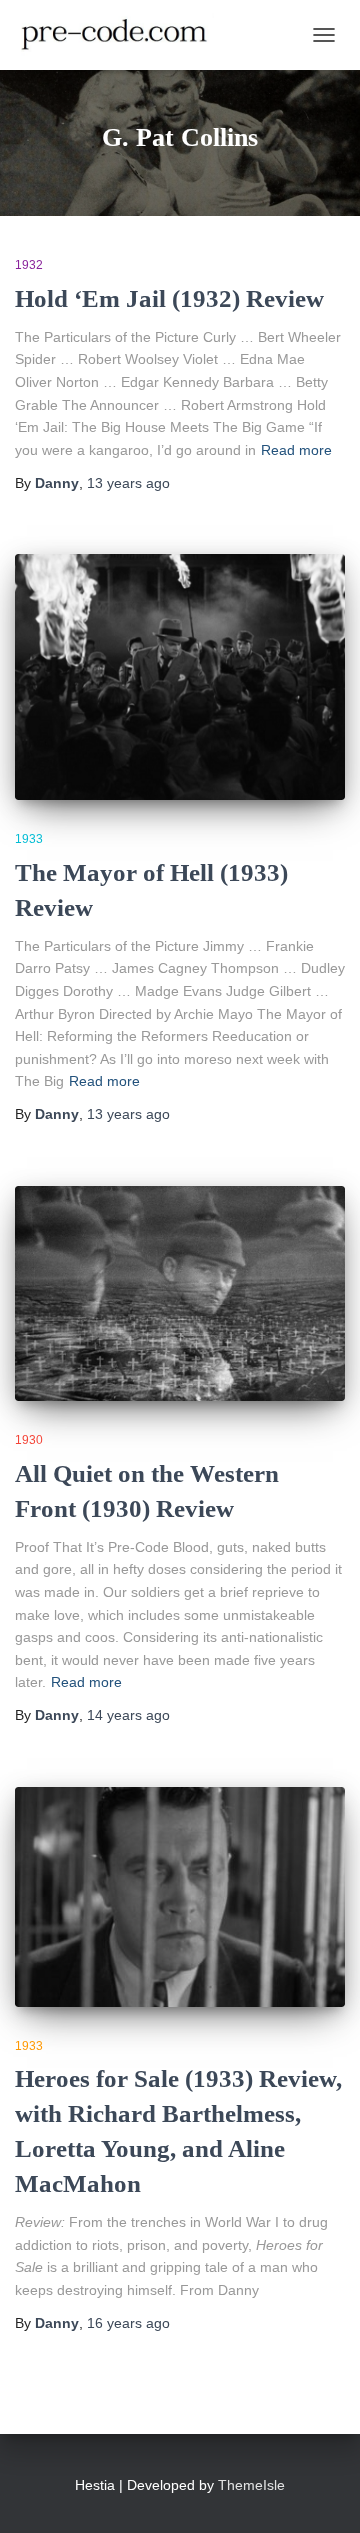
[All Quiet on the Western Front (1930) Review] (180, 1293)
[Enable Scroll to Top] (320, 2493)
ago (128, 483)
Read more (296, 450)
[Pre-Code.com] (122, 35)
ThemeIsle (251, 2485)
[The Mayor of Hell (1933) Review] (180, 677)
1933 (29, 839)
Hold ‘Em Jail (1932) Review (169, 298)
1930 (29, 1440)
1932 (29, 265)
